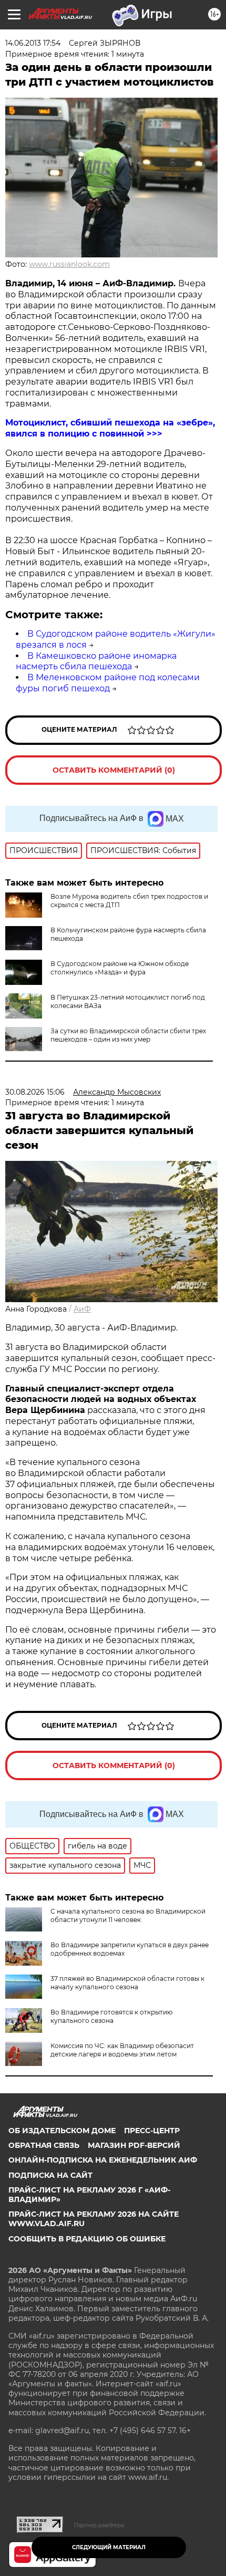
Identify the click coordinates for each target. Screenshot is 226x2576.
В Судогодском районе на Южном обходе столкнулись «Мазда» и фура (120, 968)
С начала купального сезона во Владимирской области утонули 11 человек (128, 1915)
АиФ (82, 1309)
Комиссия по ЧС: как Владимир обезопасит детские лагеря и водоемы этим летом (122, 2050)
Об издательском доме (62, 2131)
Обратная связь (44, 2145)
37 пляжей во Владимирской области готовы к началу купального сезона (127, 1983)
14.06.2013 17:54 (33, 43)
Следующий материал (109, 2547)
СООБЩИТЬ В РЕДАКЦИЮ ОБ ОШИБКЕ (87, 2239)
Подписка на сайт (50, 2175)
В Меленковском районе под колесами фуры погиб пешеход (108, 683)
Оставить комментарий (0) (114, 770)
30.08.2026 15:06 (35, 1092)
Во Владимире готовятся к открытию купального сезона (111, 2016)
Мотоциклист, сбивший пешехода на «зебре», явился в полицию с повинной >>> (110, 428)
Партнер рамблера (99, 2525)
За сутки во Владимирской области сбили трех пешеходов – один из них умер (128, 1035)
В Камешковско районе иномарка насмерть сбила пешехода (96, 661)
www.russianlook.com (69, 264)
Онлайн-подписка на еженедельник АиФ (103, 2160)
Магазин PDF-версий (134, 2145)
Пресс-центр (152, 2131)
